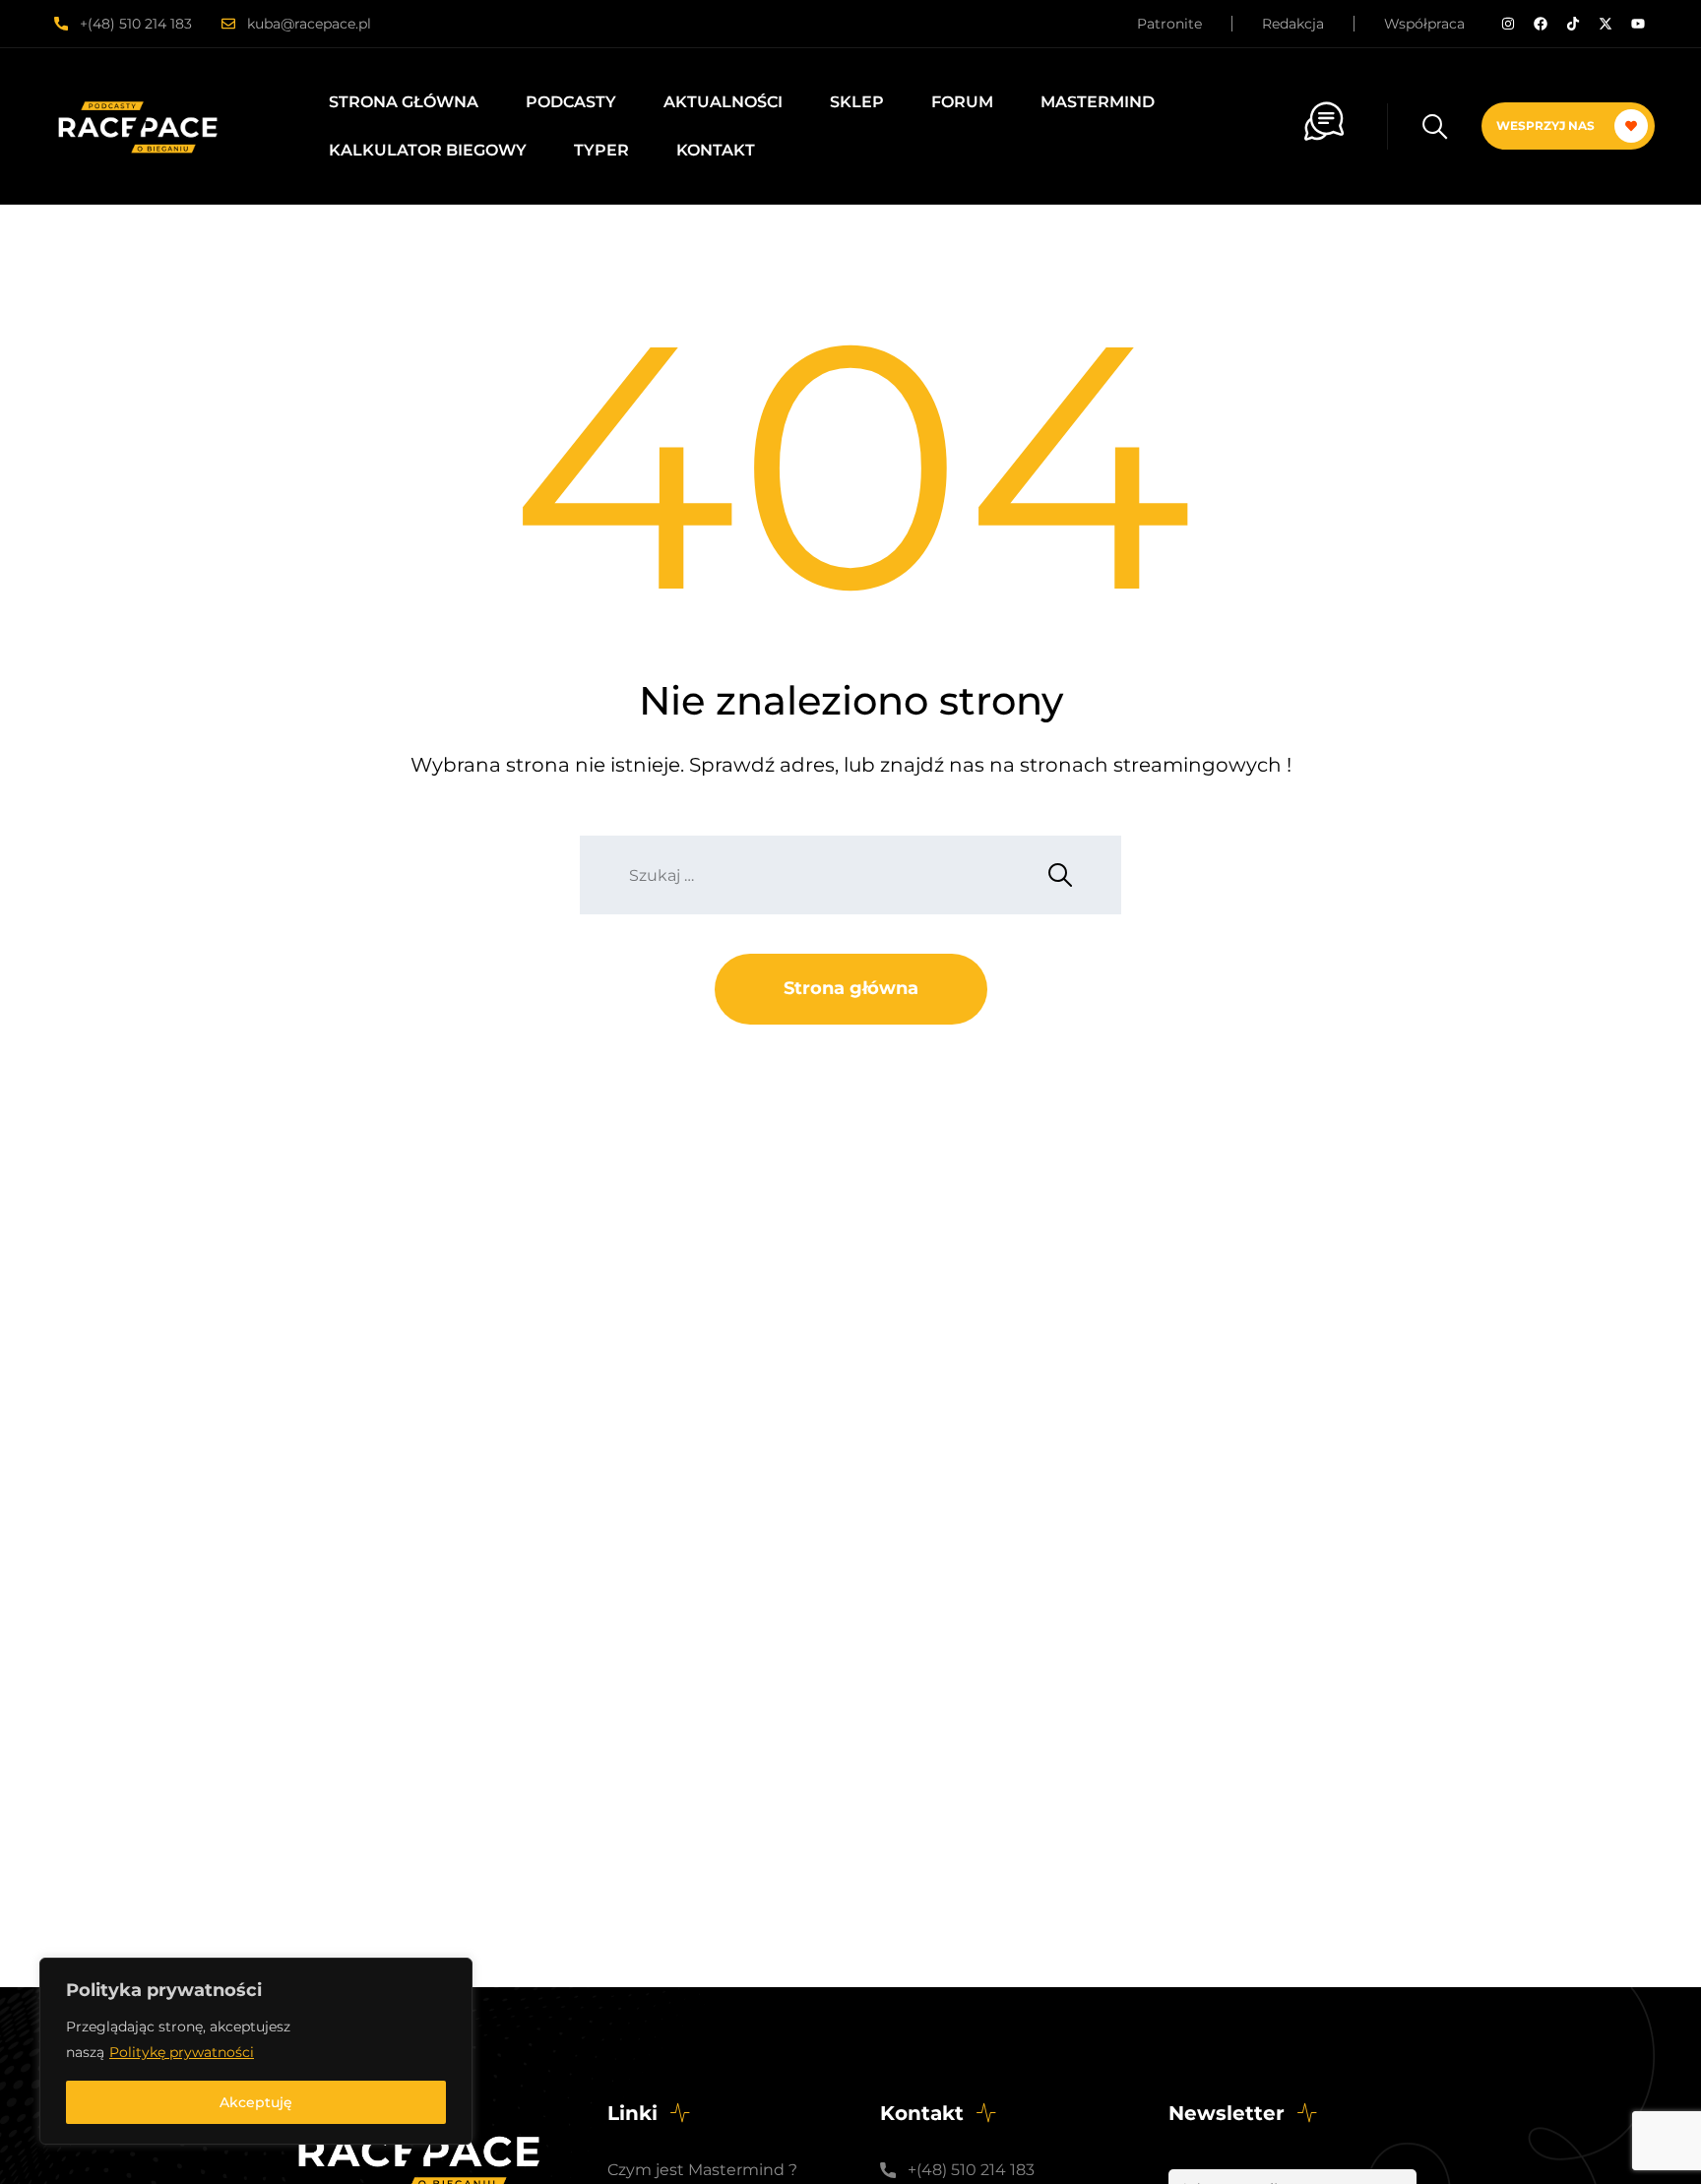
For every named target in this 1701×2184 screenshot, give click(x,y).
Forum (962, 102)
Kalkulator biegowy (428, 150)
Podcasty (571, 102)
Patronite (1169, 24)
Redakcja (1293, 24)
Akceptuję (256, 2102)
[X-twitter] (1606, 24)
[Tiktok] (1573, 24)
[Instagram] (1508, 24)
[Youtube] (1638, 24)
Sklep (857, 102)
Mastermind (1098, 102)
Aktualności (723, 102)
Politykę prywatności (182, 2052)
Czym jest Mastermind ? (702, 2170)
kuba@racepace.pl (309, 24)
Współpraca (1424, 24)
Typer (601, 150)
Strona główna (404, 102)
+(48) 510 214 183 (136, 24)
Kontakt (716, 150)
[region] (256, 2051)
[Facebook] (1541, 24)
